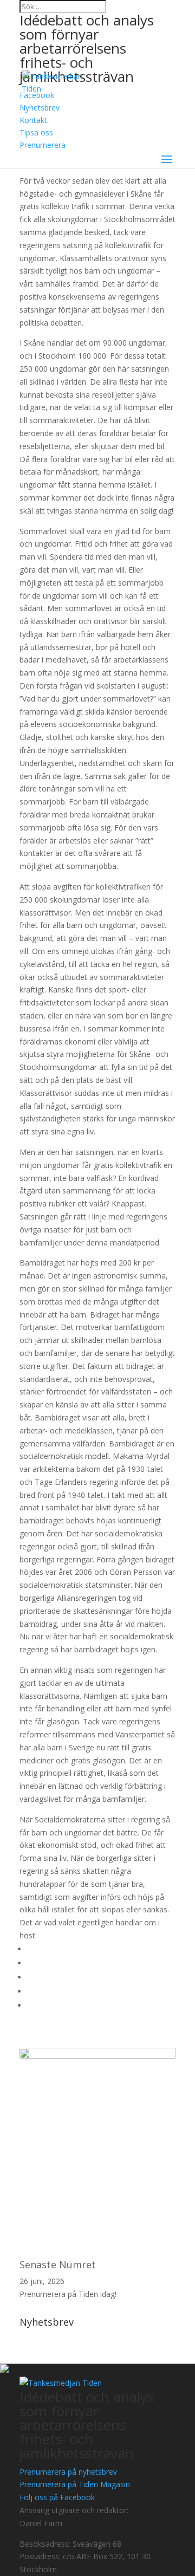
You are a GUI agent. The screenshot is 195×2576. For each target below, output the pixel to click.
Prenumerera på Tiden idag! (68, 2294)
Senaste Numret (58, 2264)
